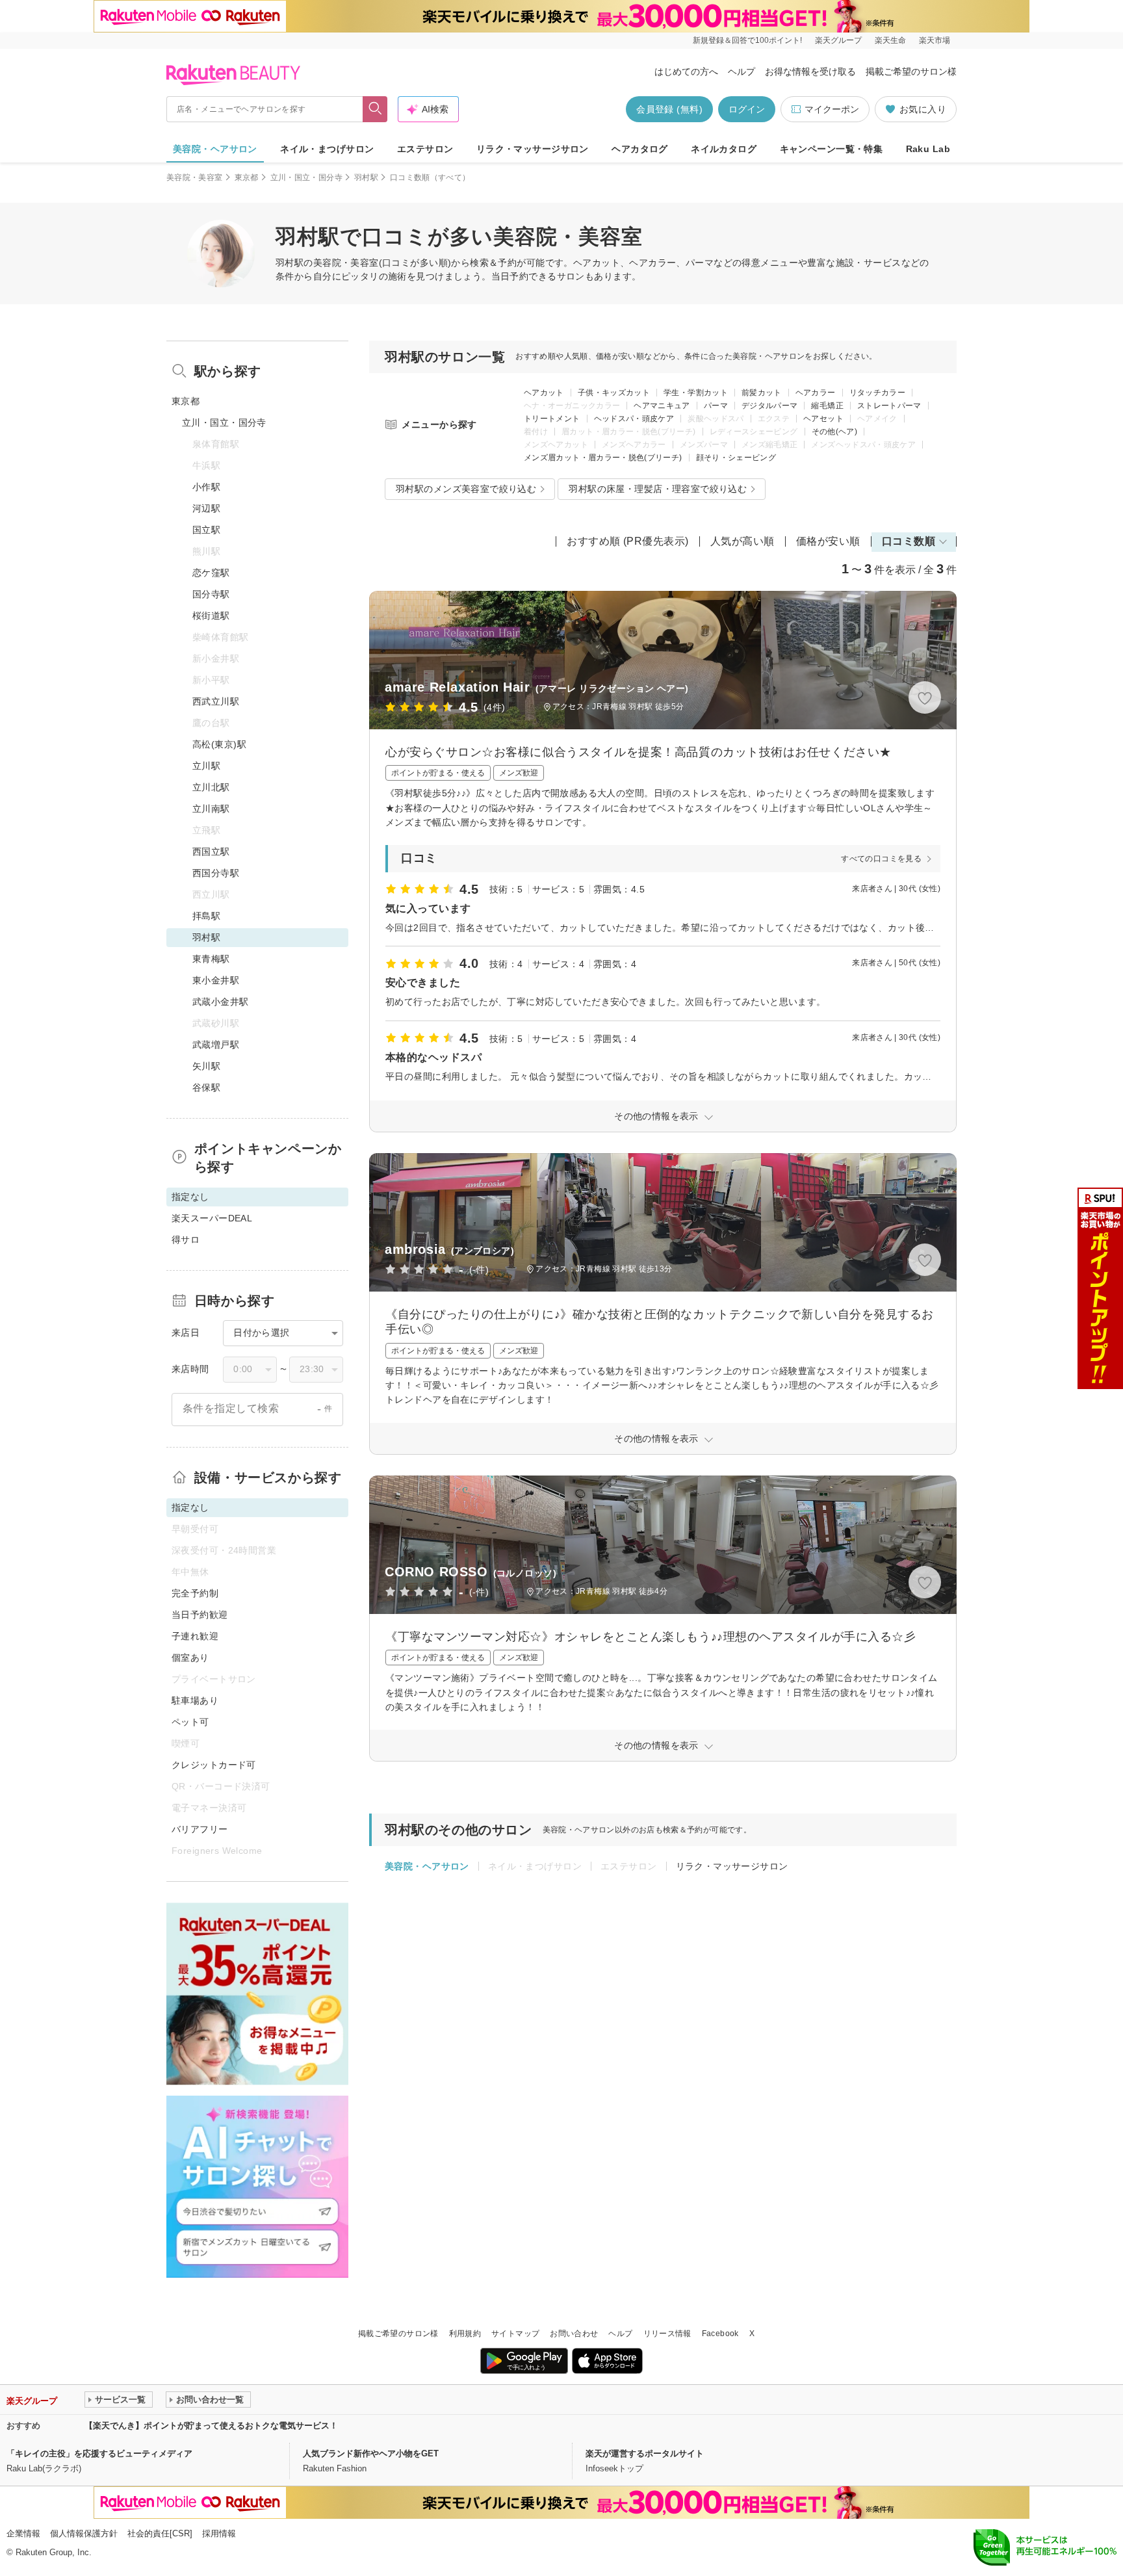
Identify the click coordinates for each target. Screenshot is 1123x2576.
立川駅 (206, 766)
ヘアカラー (816, 393)
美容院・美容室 (195, 177)
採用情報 (219, 2533)
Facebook (720, 2334)
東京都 (247, 177)
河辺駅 (206, 508)
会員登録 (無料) (669, 109)
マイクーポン (832, 109)
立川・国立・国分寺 (306, 177)
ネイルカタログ (724, 149)
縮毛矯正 (827, 406)
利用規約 (465, 2334)
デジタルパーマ (770, 406)
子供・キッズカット (614, 393)
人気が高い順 (742, 541)
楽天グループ (838, 40)
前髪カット (762, 393)
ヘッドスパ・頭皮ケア (634, 419)
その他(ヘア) (835, 432)
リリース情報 (667, 2334)
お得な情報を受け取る (810, 72)
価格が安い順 (828, 541)
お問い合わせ (574, 2334)
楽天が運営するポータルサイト (645, 2453)
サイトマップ (515, 2334)
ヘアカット (544, 393)
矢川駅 (206, 1066)
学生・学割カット (696, 393)
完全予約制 (195, 1593)
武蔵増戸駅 (216, 1045)
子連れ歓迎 (195, 1636)
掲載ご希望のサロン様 (911, 72)
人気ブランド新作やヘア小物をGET (371, 2453)
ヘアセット (823, 419)
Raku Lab (928, 149)
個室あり (190, 1658)
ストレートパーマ (889, 406)
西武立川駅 (216, 701)
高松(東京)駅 (219, 744)
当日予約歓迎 (200, 1615)
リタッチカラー (878, 393)
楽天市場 (935, 40)
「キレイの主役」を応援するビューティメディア (99, 2453)
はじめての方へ (686, 72)
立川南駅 (211, 809)
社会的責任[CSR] (160, 2533)
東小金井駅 (216, 980)
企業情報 (23, 2533)
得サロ (186, 1240)
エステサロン (425, 149)
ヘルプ (742, 72)
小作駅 (206, 487)
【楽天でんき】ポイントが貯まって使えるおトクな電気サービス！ (211, 2426)
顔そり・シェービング (736, 458)
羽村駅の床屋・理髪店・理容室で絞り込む (658, 489)
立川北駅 (211, 787)
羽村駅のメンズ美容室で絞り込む (466, 489)
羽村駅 (366, 177)
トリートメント (552, 419)
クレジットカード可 (214, 1765)
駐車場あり (195, 1700)
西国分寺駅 (216, 873)
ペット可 (190, 1722)
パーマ (716, 406)
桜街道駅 (211, 616)
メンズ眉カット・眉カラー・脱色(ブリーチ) (603, 458)
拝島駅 (206, 916)
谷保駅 (206, 1087)
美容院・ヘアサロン (215, 149)
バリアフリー (200, 1829)
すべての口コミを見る (881, 859)
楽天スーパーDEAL (212, 1218)
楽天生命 (890, 40)
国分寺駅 (211, 594)
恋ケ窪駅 (211, 573)
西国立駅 (211, 852)
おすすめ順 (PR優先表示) (628, 541)
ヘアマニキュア (662, 406)
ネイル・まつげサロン (327, 149)
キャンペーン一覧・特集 (832, 149)
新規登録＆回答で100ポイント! (747, 40)
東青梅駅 (211, 959)
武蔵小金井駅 (221, 1002)
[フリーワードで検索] (375, 109)
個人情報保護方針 (84, 2533)
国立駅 (206, 530)
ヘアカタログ (640, 149)
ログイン (747, 109)
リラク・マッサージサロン (533, 149)
